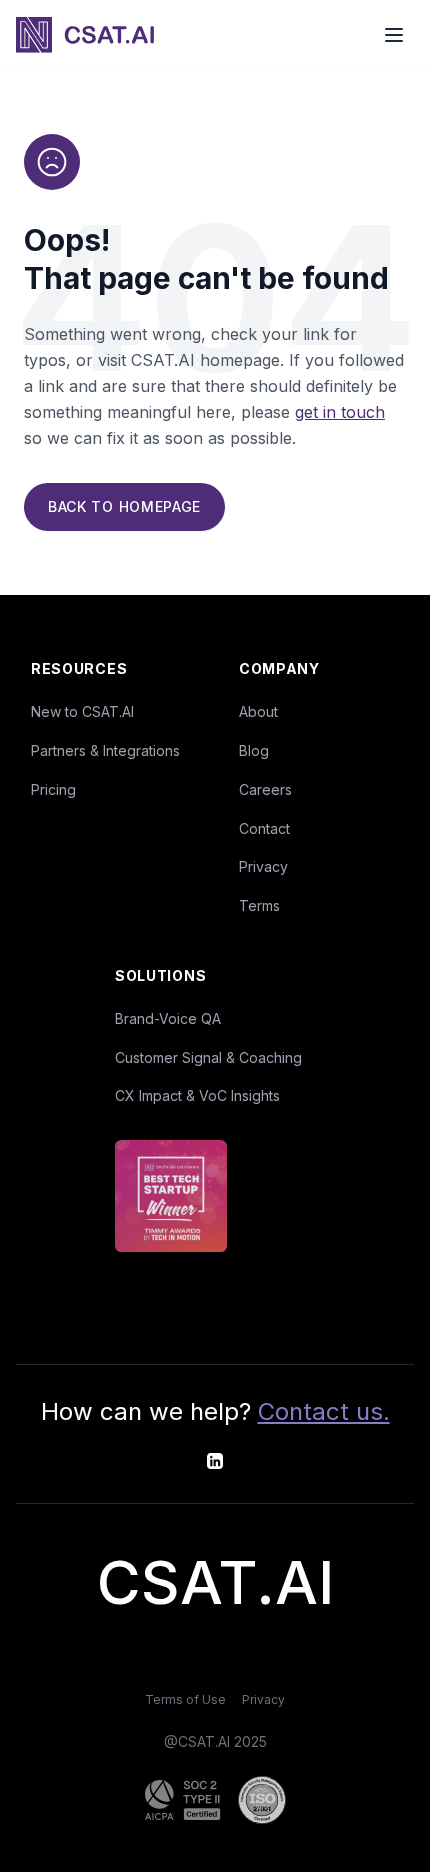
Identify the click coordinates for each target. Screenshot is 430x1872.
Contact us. (324, 1411)
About (258, 711)
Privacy (263, 866)
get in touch (340, 412)
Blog (254, 750)
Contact (264, 828)
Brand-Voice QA (168, 1018)
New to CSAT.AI (82, 711)
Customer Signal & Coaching (208, 1057)
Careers (265, 789)
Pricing (53, 789)
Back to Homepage (124, 506)
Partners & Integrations (105, 750)
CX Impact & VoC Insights (197, 1095)
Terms (259, 905)
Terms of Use (185, 1699)
